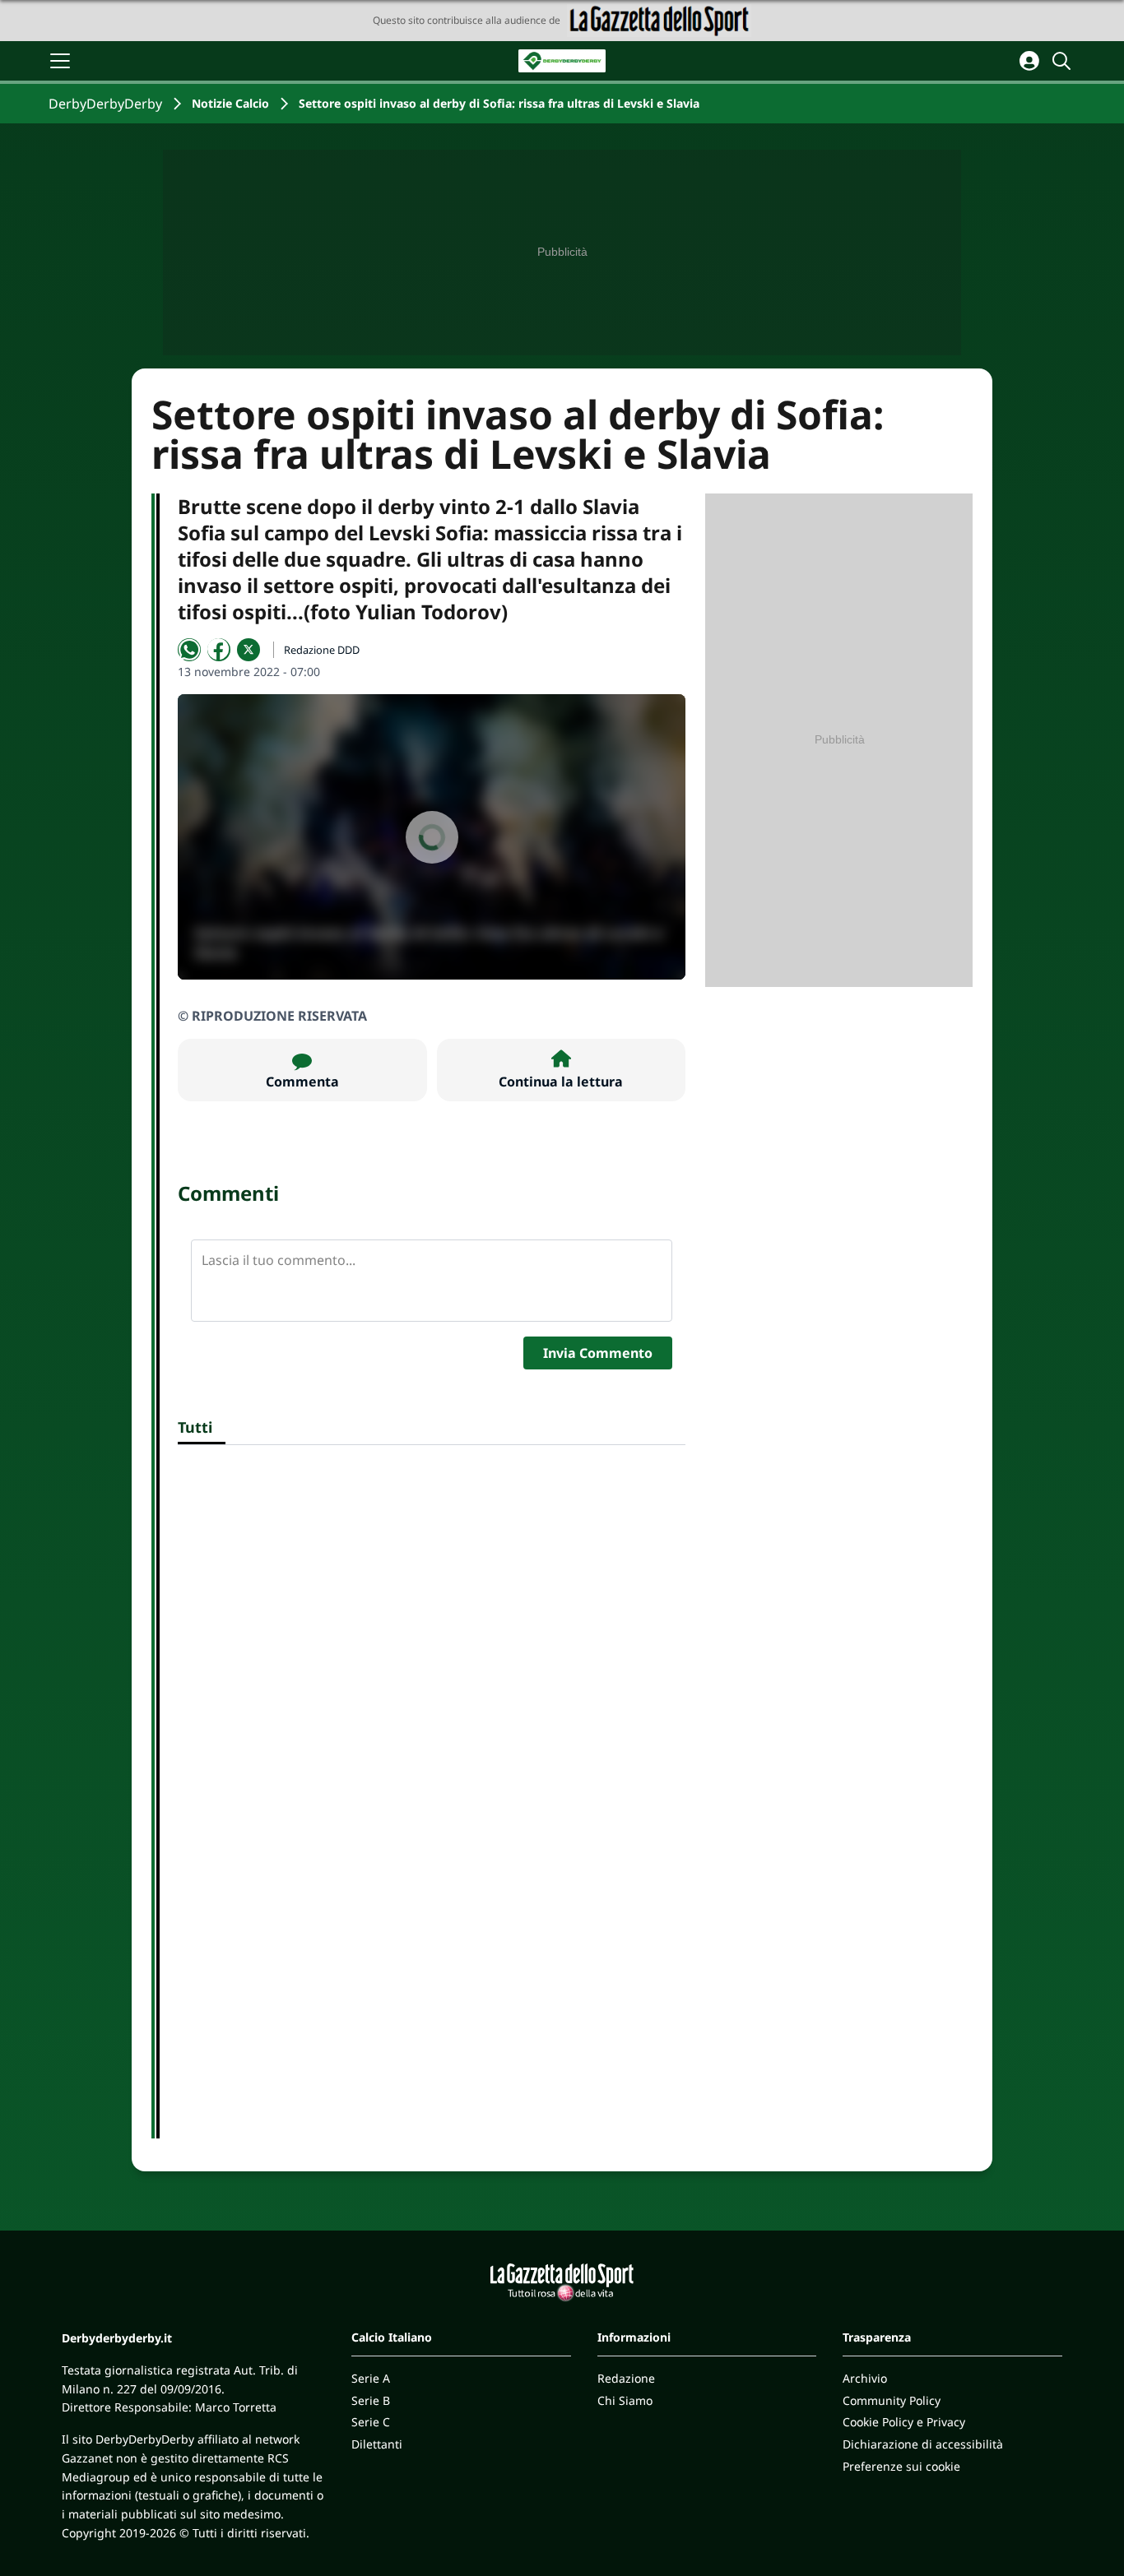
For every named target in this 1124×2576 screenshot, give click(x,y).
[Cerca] (1064, 61)
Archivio (865, 2378)
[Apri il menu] (60, 61)
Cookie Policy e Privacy (904, 2422)
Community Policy (892, 2400)
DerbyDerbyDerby (105, 104)
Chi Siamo (625, 2400)
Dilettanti (377, 2444)
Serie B (371, 2400)
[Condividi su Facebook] (219, 650)
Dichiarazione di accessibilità (923, 2444)
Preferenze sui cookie (901, 2466)
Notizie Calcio (230, 103)
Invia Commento (598, 1353)
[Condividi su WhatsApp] (189, 650)
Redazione (626, 2378)
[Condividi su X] (248, 650)
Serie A (371, 2378)
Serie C (371, 2422)
